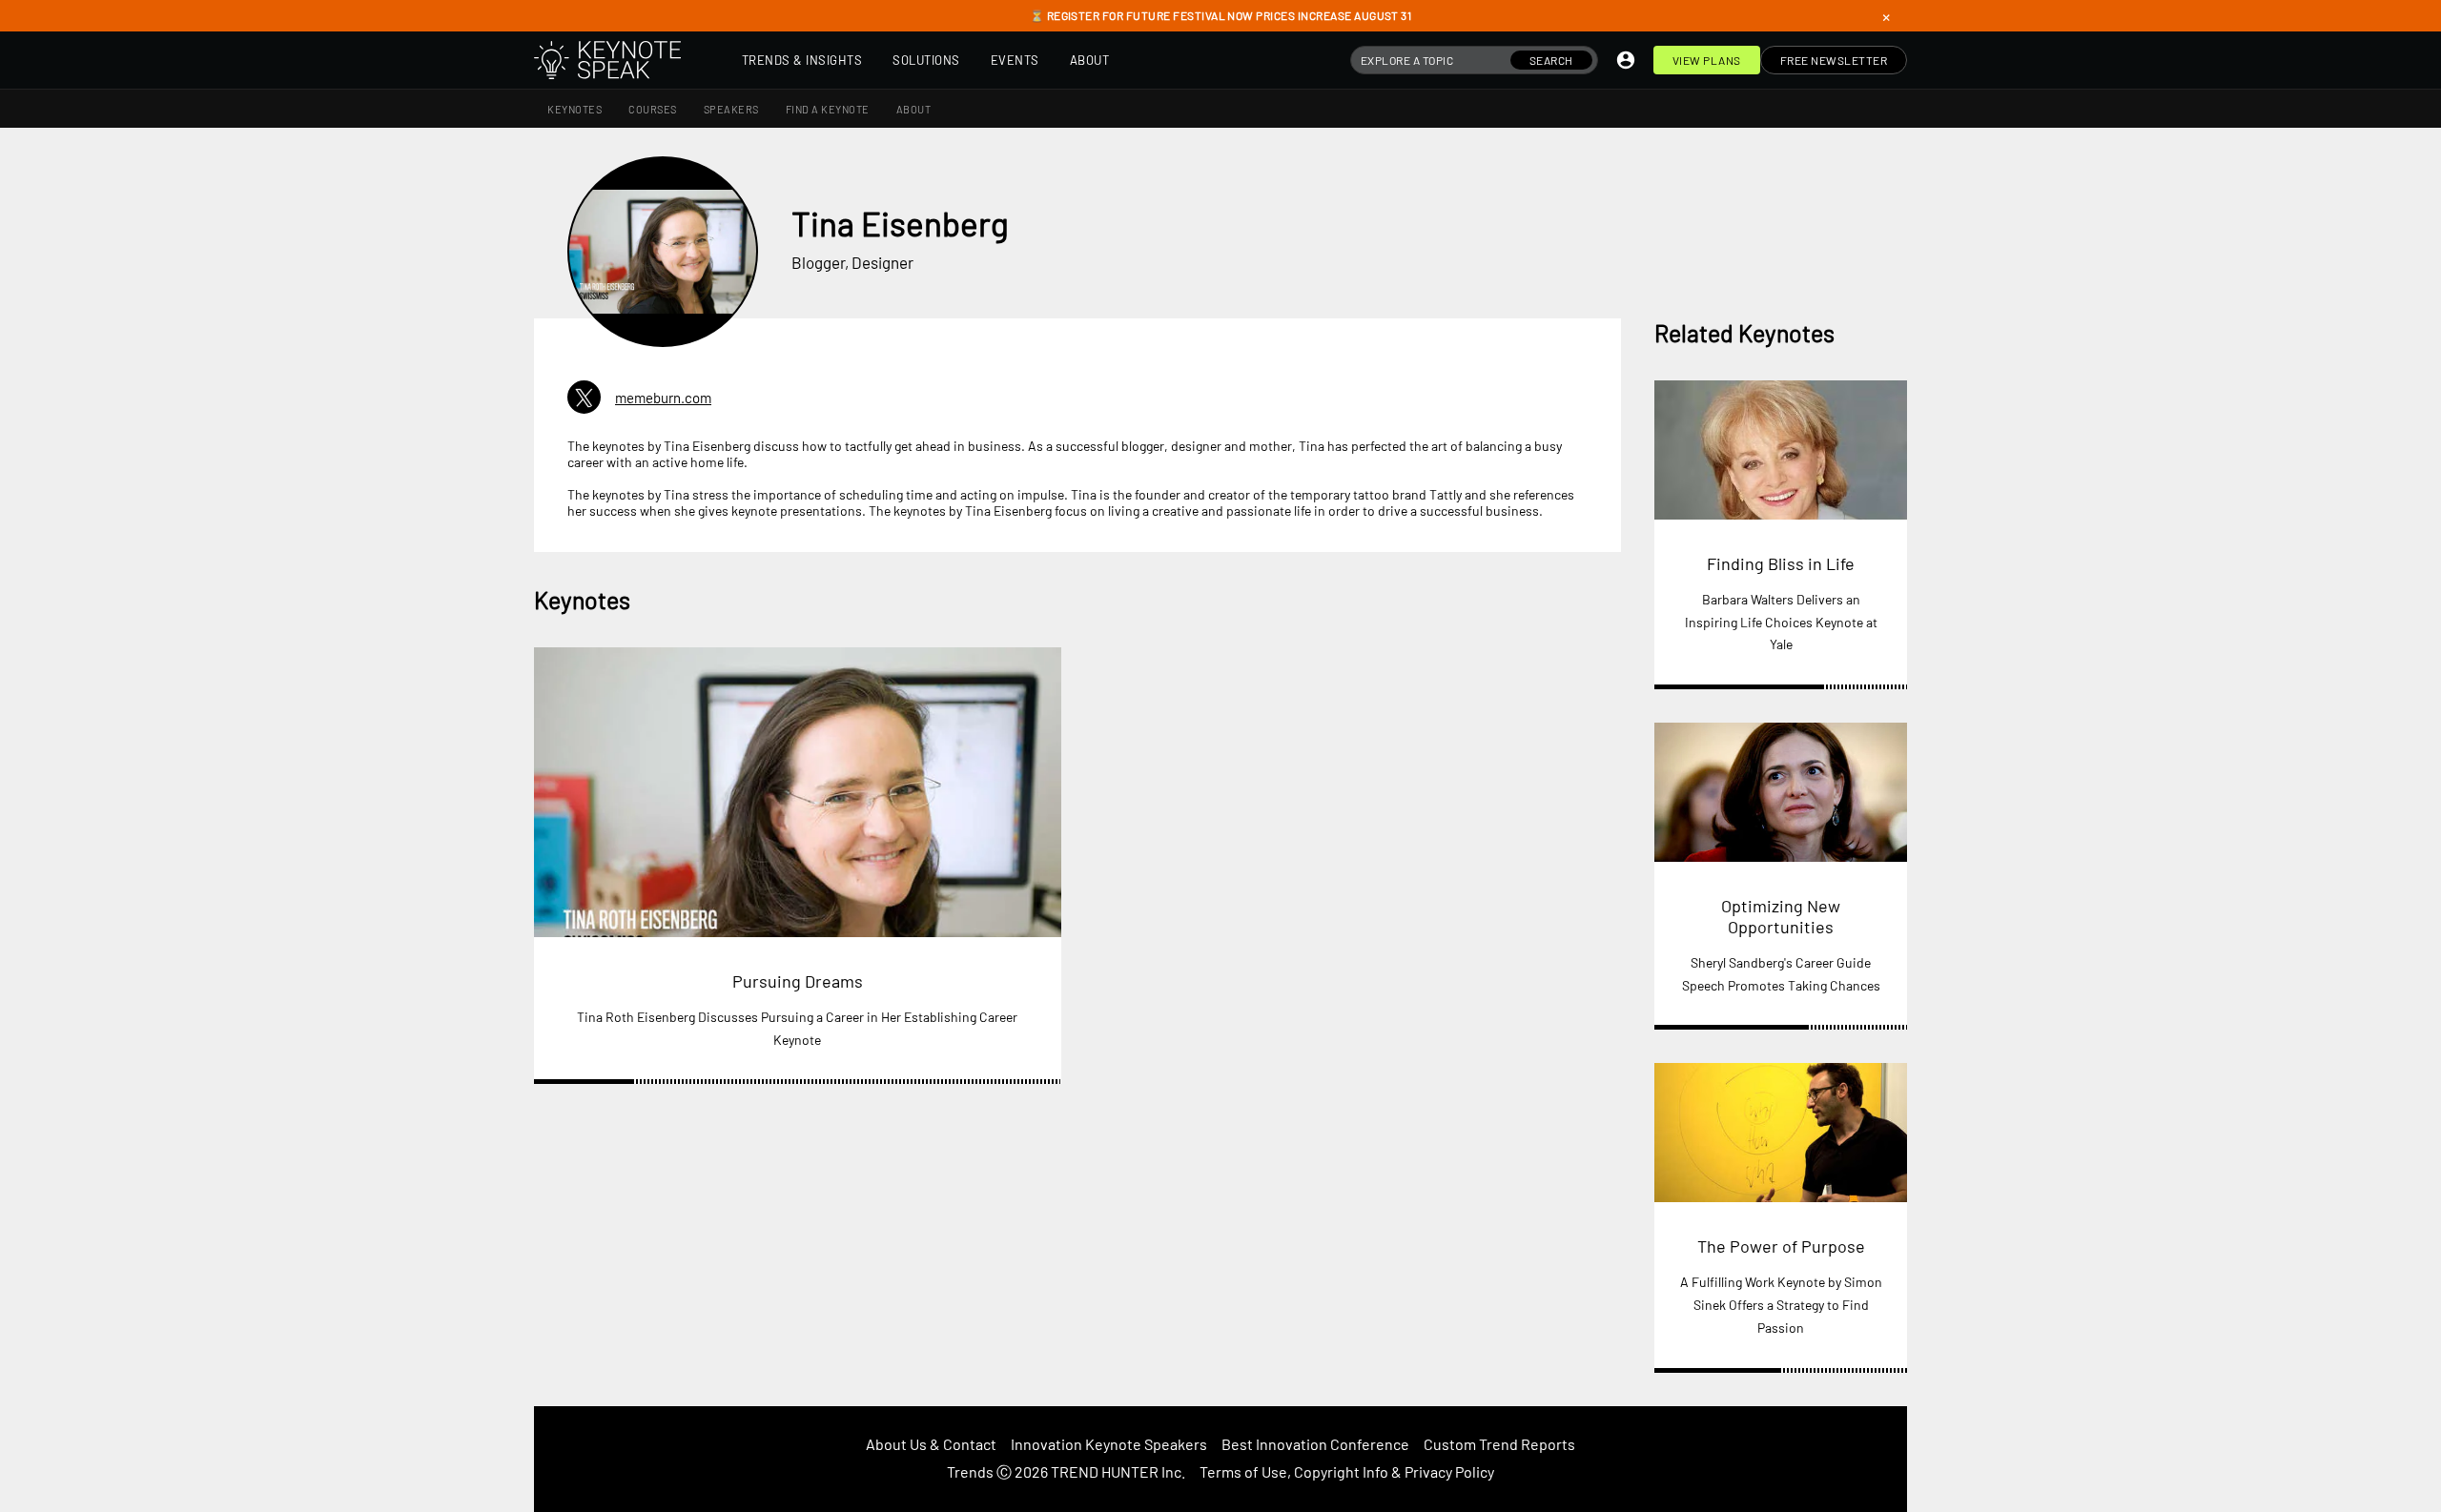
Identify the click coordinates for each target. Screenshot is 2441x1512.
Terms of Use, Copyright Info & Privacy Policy (1347, 1471)
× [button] (1886, 16)
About (1090, 60)
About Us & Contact (931, 1444)
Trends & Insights (802, 60)
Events (1015, 60)
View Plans (1707, 60)
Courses (653, 109)
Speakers (731, 109)
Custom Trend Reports (1499, 1444)
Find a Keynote (828, 109)
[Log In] (1626, 60)
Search (1551, 60)
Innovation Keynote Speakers (1109, 1444)
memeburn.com (663, 398)
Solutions (926, 60)
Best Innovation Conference (1315, 1444)
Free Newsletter (1834, 60)
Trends (970, 1471)
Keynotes (574, 109)
